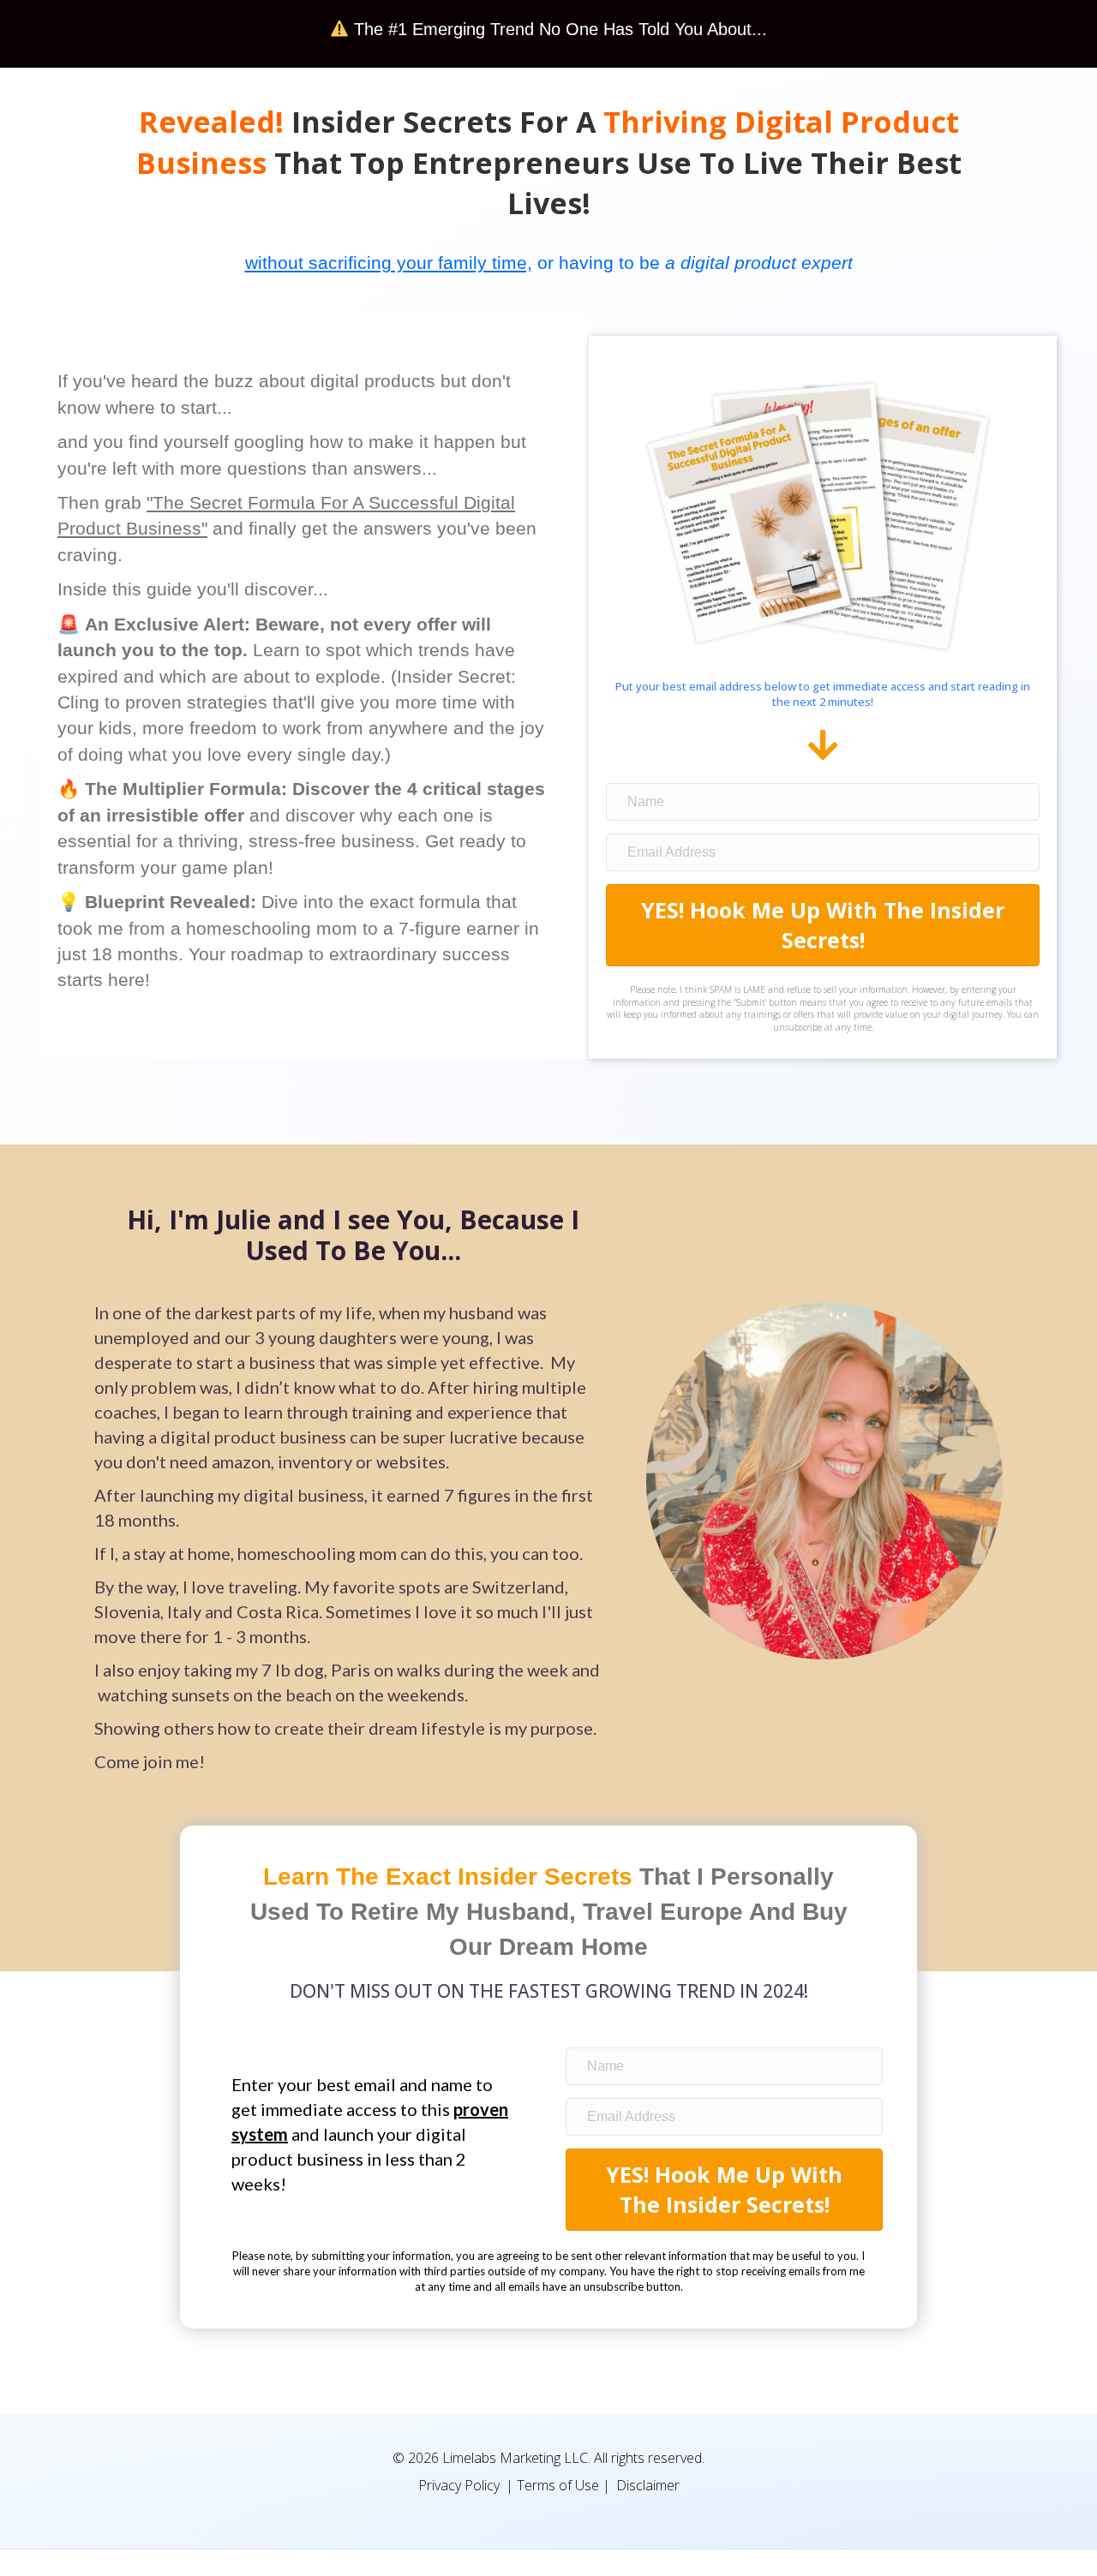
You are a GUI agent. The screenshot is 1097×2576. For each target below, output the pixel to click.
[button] (823, 925)
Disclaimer (648, 2485)
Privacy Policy (459, 2485)
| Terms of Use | (558, 2485)
